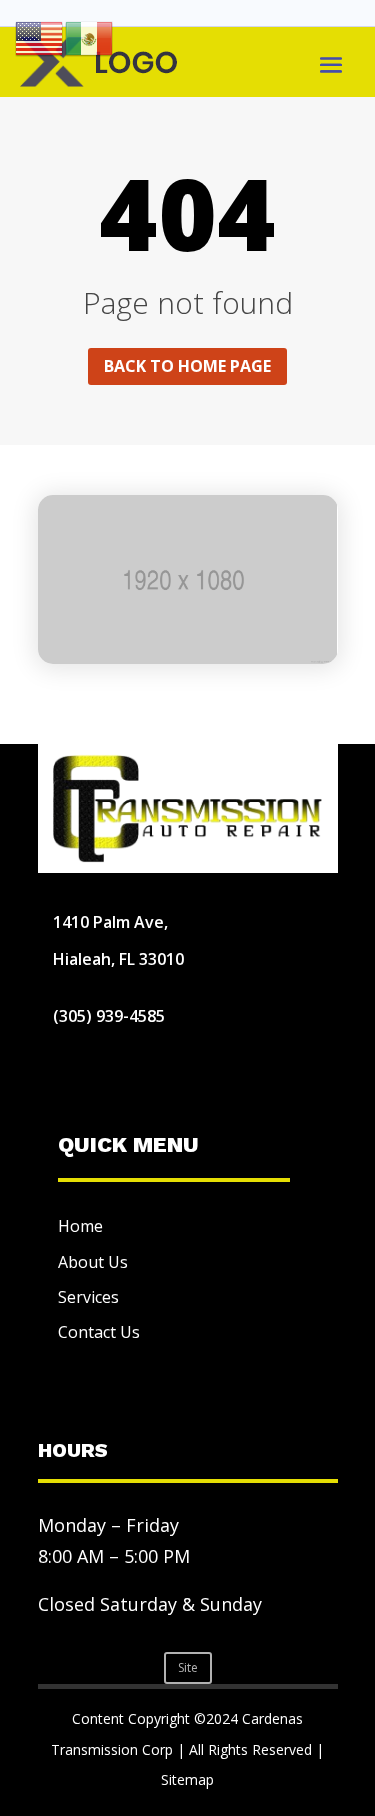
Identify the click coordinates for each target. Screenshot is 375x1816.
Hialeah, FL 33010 (118, 959)
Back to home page (187, 366)
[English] (40, 37)
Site (188, 1667)
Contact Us (99, 1332)
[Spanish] (90, 37)
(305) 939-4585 (109, 1016)
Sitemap (187, 1779)
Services (88, 1297)
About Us (93, 1262)
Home (80, 1226)
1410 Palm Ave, (110, 922)
